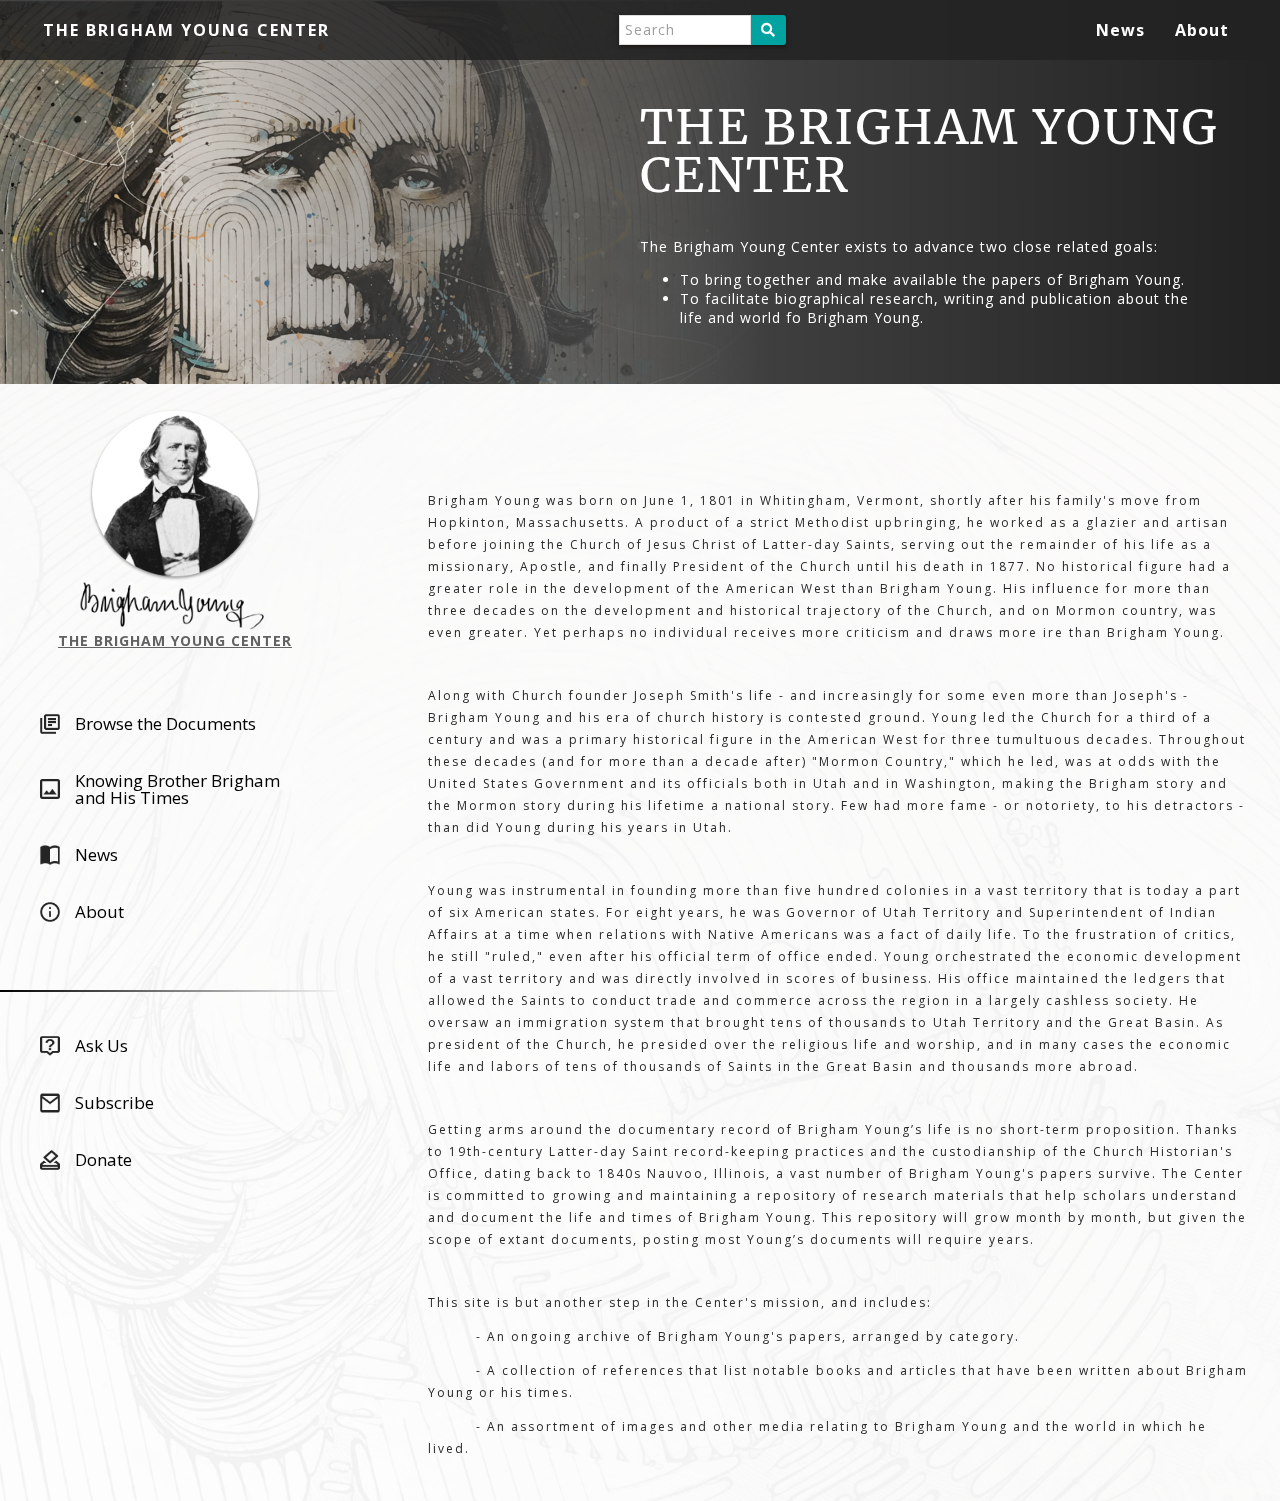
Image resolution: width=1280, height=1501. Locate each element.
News (1120, 30)
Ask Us (101, 1045)
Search (768, 30)
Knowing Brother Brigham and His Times (177, 789)
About (1202, 30)
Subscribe (114, 1102)
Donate (103, 1159)
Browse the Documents (165, 723)
